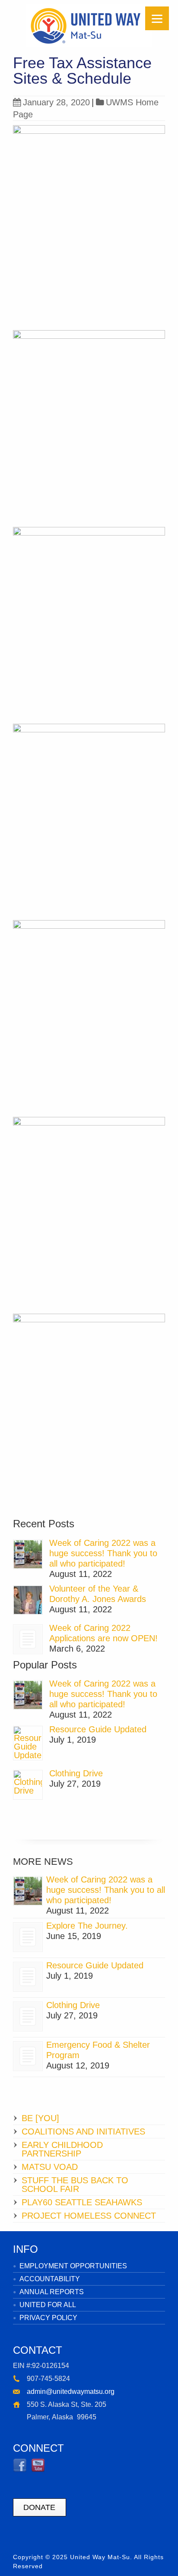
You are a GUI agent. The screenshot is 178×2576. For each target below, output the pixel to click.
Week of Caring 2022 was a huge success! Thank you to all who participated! (103, 1553)
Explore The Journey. (87, 1926)
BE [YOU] (40, 2118)
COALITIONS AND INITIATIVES (83, 2131)
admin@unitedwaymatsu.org (71, 2392)
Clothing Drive (76, 1773)
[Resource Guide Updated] (28, 1743)
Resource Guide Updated (98, 1729)
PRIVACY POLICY (48, 2318)
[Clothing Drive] (28, 1785)
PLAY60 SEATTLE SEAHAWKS (82, 2202)
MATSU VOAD (50, 2167)
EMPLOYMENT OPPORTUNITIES (73, 2266)
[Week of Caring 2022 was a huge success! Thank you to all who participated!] (28, 1554)
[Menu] (157, 18)
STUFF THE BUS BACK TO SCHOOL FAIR (75, 2185)
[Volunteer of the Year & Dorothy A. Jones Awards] (28, 1600)
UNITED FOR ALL (48, 2305)
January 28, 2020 (56, 102)
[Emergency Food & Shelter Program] (28, 2056)
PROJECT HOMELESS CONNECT (89, 2216)
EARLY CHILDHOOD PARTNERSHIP (62, 2149)
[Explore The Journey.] (28, 1937)
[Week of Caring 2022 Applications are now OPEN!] (28, 1639)
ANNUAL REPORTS (52, 2292)
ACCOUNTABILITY (50, 2279)
